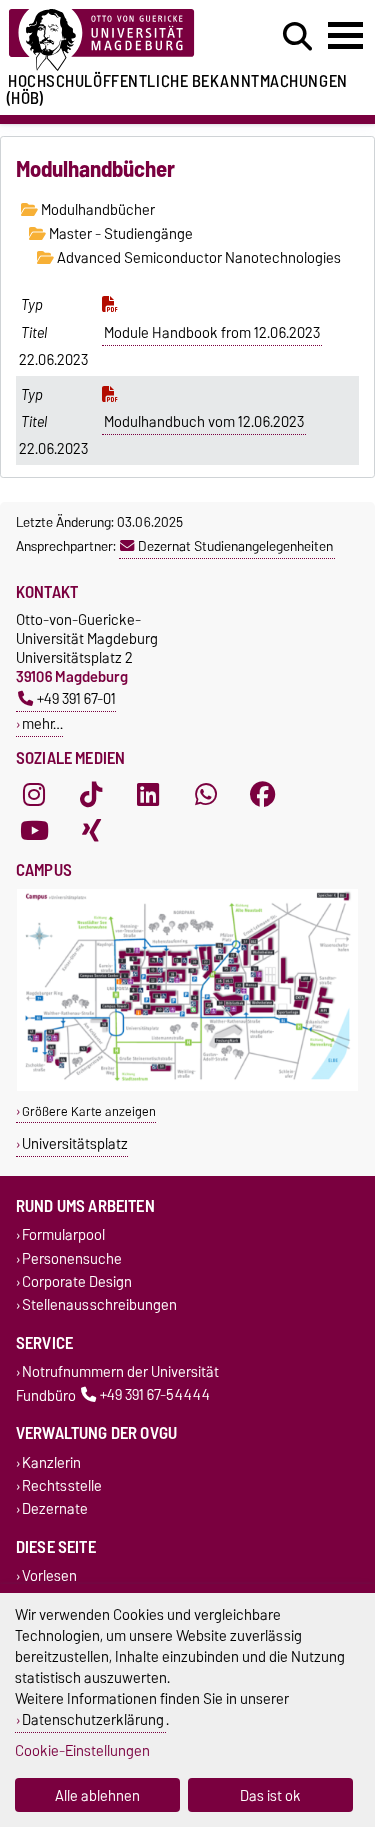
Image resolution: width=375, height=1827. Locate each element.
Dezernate (55, 1508)
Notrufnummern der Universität (120, 1372)
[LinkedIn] (148, 794)
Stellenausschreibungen (99, 1304)
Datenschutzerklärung (93, 1719)
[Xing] (91, 830)
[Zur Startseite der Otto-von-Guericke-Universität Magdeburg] (115, 40)
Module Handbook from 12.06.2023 (212, 333)
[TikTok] (91, 794)
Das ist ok (270, 1795)
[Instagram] (34, 794)
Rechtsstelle (62, 1485)
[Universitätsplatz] (187, 1086)
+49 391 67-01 (76, 698)
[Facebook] (263, 794)
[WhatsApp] (206, 794)
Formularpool (63, 1235)
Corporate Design (77, 1281)
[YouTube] (34, 830)
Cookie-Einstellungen (82, 1750)
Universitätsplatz (75, 1143)
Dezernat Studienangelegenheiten (235, 546)
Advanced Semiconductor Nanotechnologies (197, 258)
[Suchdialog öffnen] (297, 37)
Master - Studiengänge (119, 234)
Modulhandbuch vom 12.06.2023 (204, 422)
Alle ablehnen (97, 1795)
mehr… (42, 723)
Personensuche (72, 1258)
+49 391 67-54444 (155, 1395)
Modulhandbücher (96, 210)
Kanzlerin (51, 1462)
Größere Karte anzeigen (89, 1111)
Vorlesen (49, 1576)
